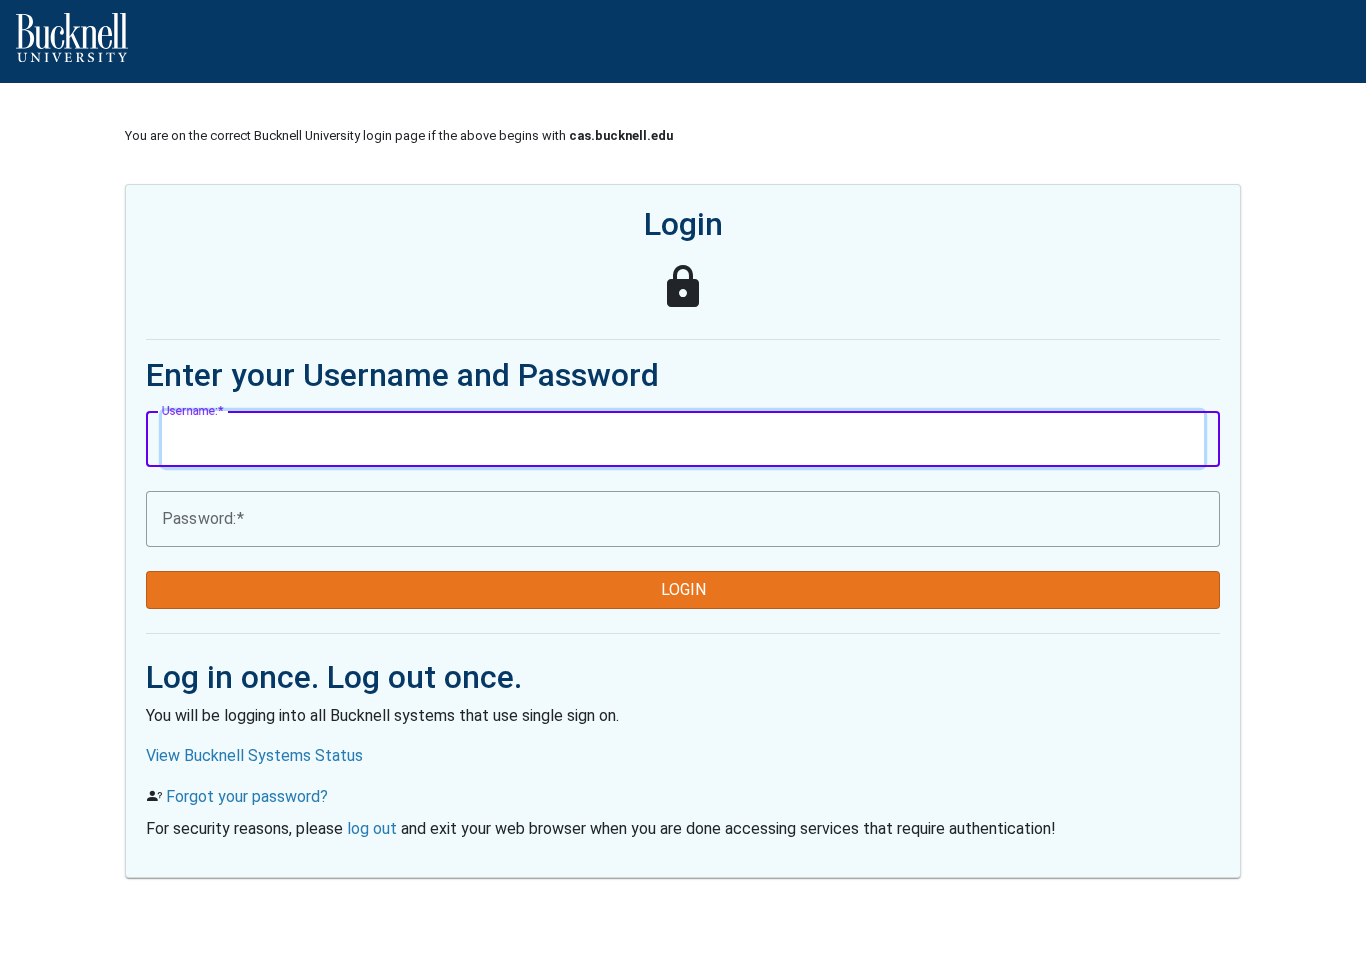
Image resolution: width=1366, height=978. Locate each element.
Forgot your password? (247, 796)
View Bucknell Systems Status (254, 755)
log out (372, 828)
